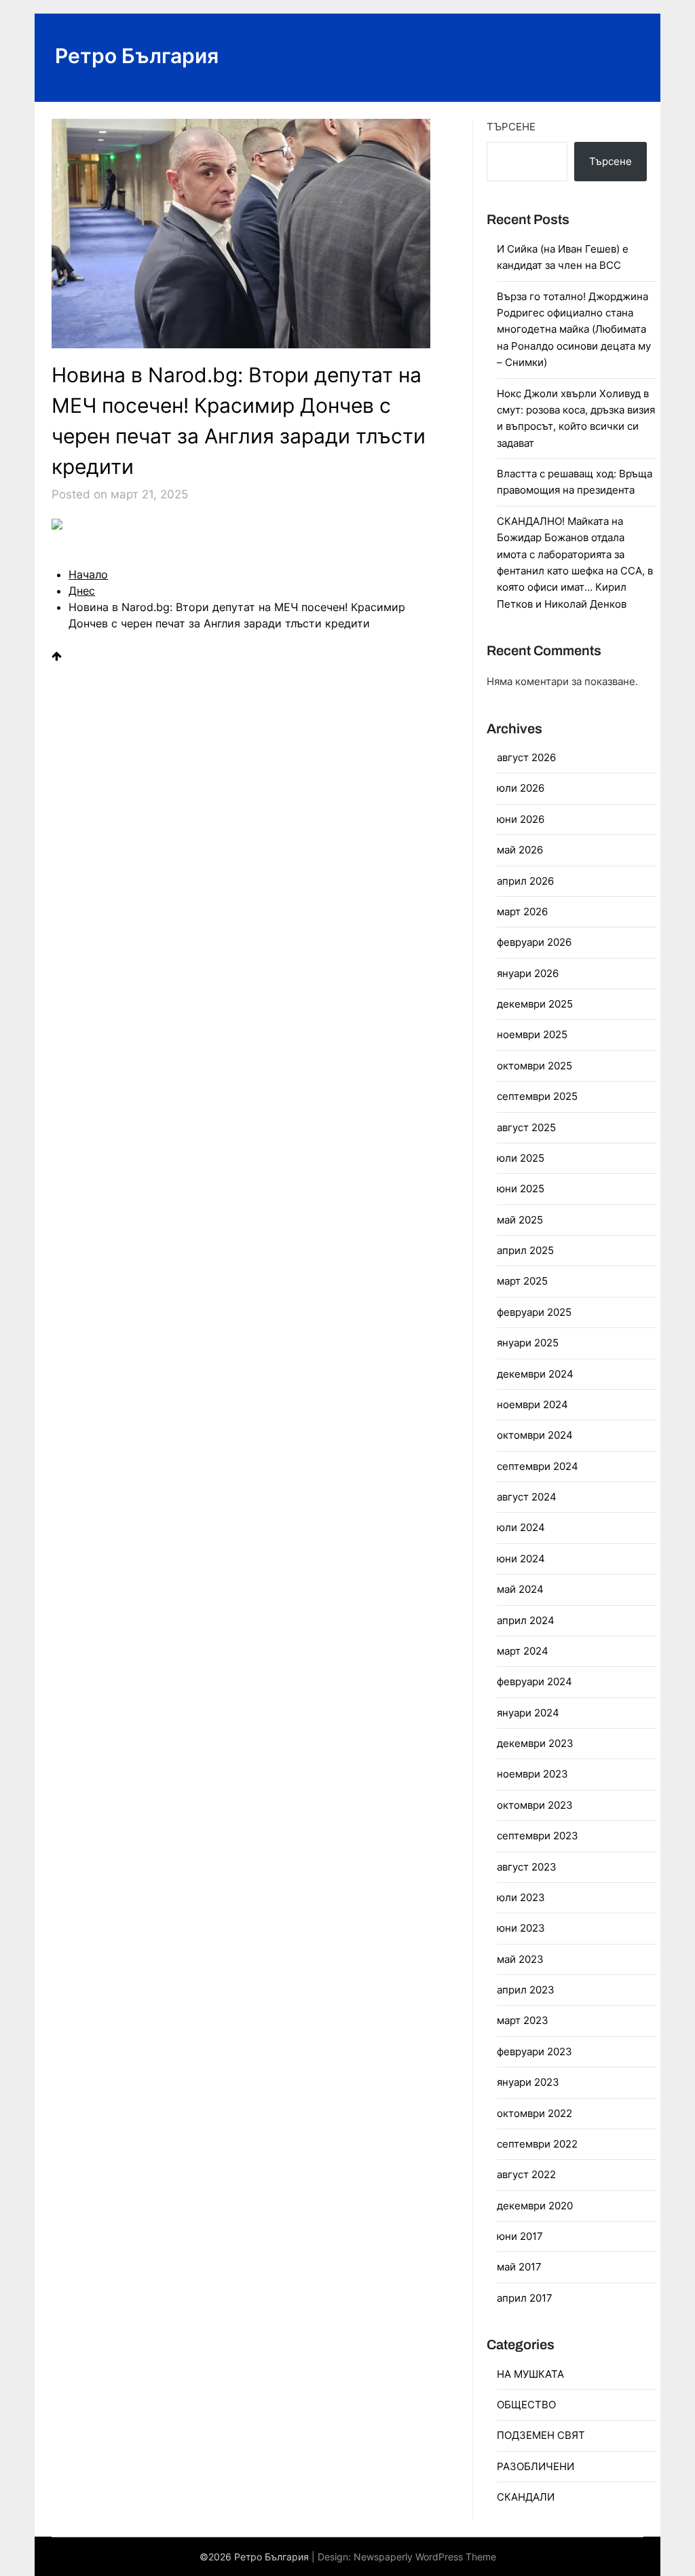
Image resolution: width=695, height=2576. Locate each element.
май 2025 (520, 1220)
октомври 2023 (535, 1805)
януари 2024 (528, 1713)
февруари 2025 (534, 1312)
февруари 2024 (534, 1681)
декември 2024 (535, 1374)
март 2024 (523, 1651)
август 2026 (526, 757)
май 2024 (520, 1589)
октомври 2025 (534, 1066)
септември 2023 (538, 1836)
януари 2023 (528, 2082)
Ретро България (137, 56)
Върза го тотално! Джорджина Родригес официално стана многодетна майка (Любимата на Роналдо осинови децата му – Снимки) (574, 330)
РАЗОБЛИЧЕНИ (536, 2466)
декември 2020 (535, 2206)
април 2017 (525, 2298)
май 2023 (520, 1959)
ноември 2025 (532, 1034)
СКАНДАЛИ (526, 2497)
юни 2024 (521, 1559)
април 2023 (526, 1990)
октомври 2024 (535, 1435)
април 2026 (525, 881)
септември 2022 (537, 2144)
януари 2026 (528, 973)
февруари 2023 (534, 2051)
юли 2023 (521, 1897)
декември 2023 (535, 1743)
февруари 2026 (534, 942)
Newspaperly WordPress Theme (425, 2557)
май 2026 (520, 850)
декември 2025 (535, 1004)
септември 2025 (537, 1096)
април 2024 (526, 1620)
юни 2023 (521, 1928)
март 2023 (523, 2020)
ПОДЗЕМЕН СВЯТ (541, 2435)
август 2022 (526, 2174)
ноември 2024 (532, 1404)
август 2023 (527, 1867)
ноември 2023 (532, 1774)
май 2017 (519, 2267)
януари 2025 (528, 1343)
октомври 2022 (534, 2113)
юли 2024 (521, 1527)
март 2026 (522, 912)
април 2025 (525, 1250)
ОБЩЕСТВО (526, 2405)
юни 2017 (520, 2236)
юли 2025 (521, 1158)
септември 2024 (538, 1466)
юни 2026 (521, 819)
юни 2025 (521, 1189)
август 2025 (526, 1127)
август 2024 (527, 1497)
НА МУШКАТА (530, 2374)
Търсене (511, 127)
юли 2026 (521, 788)
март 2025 (522, 1281)
